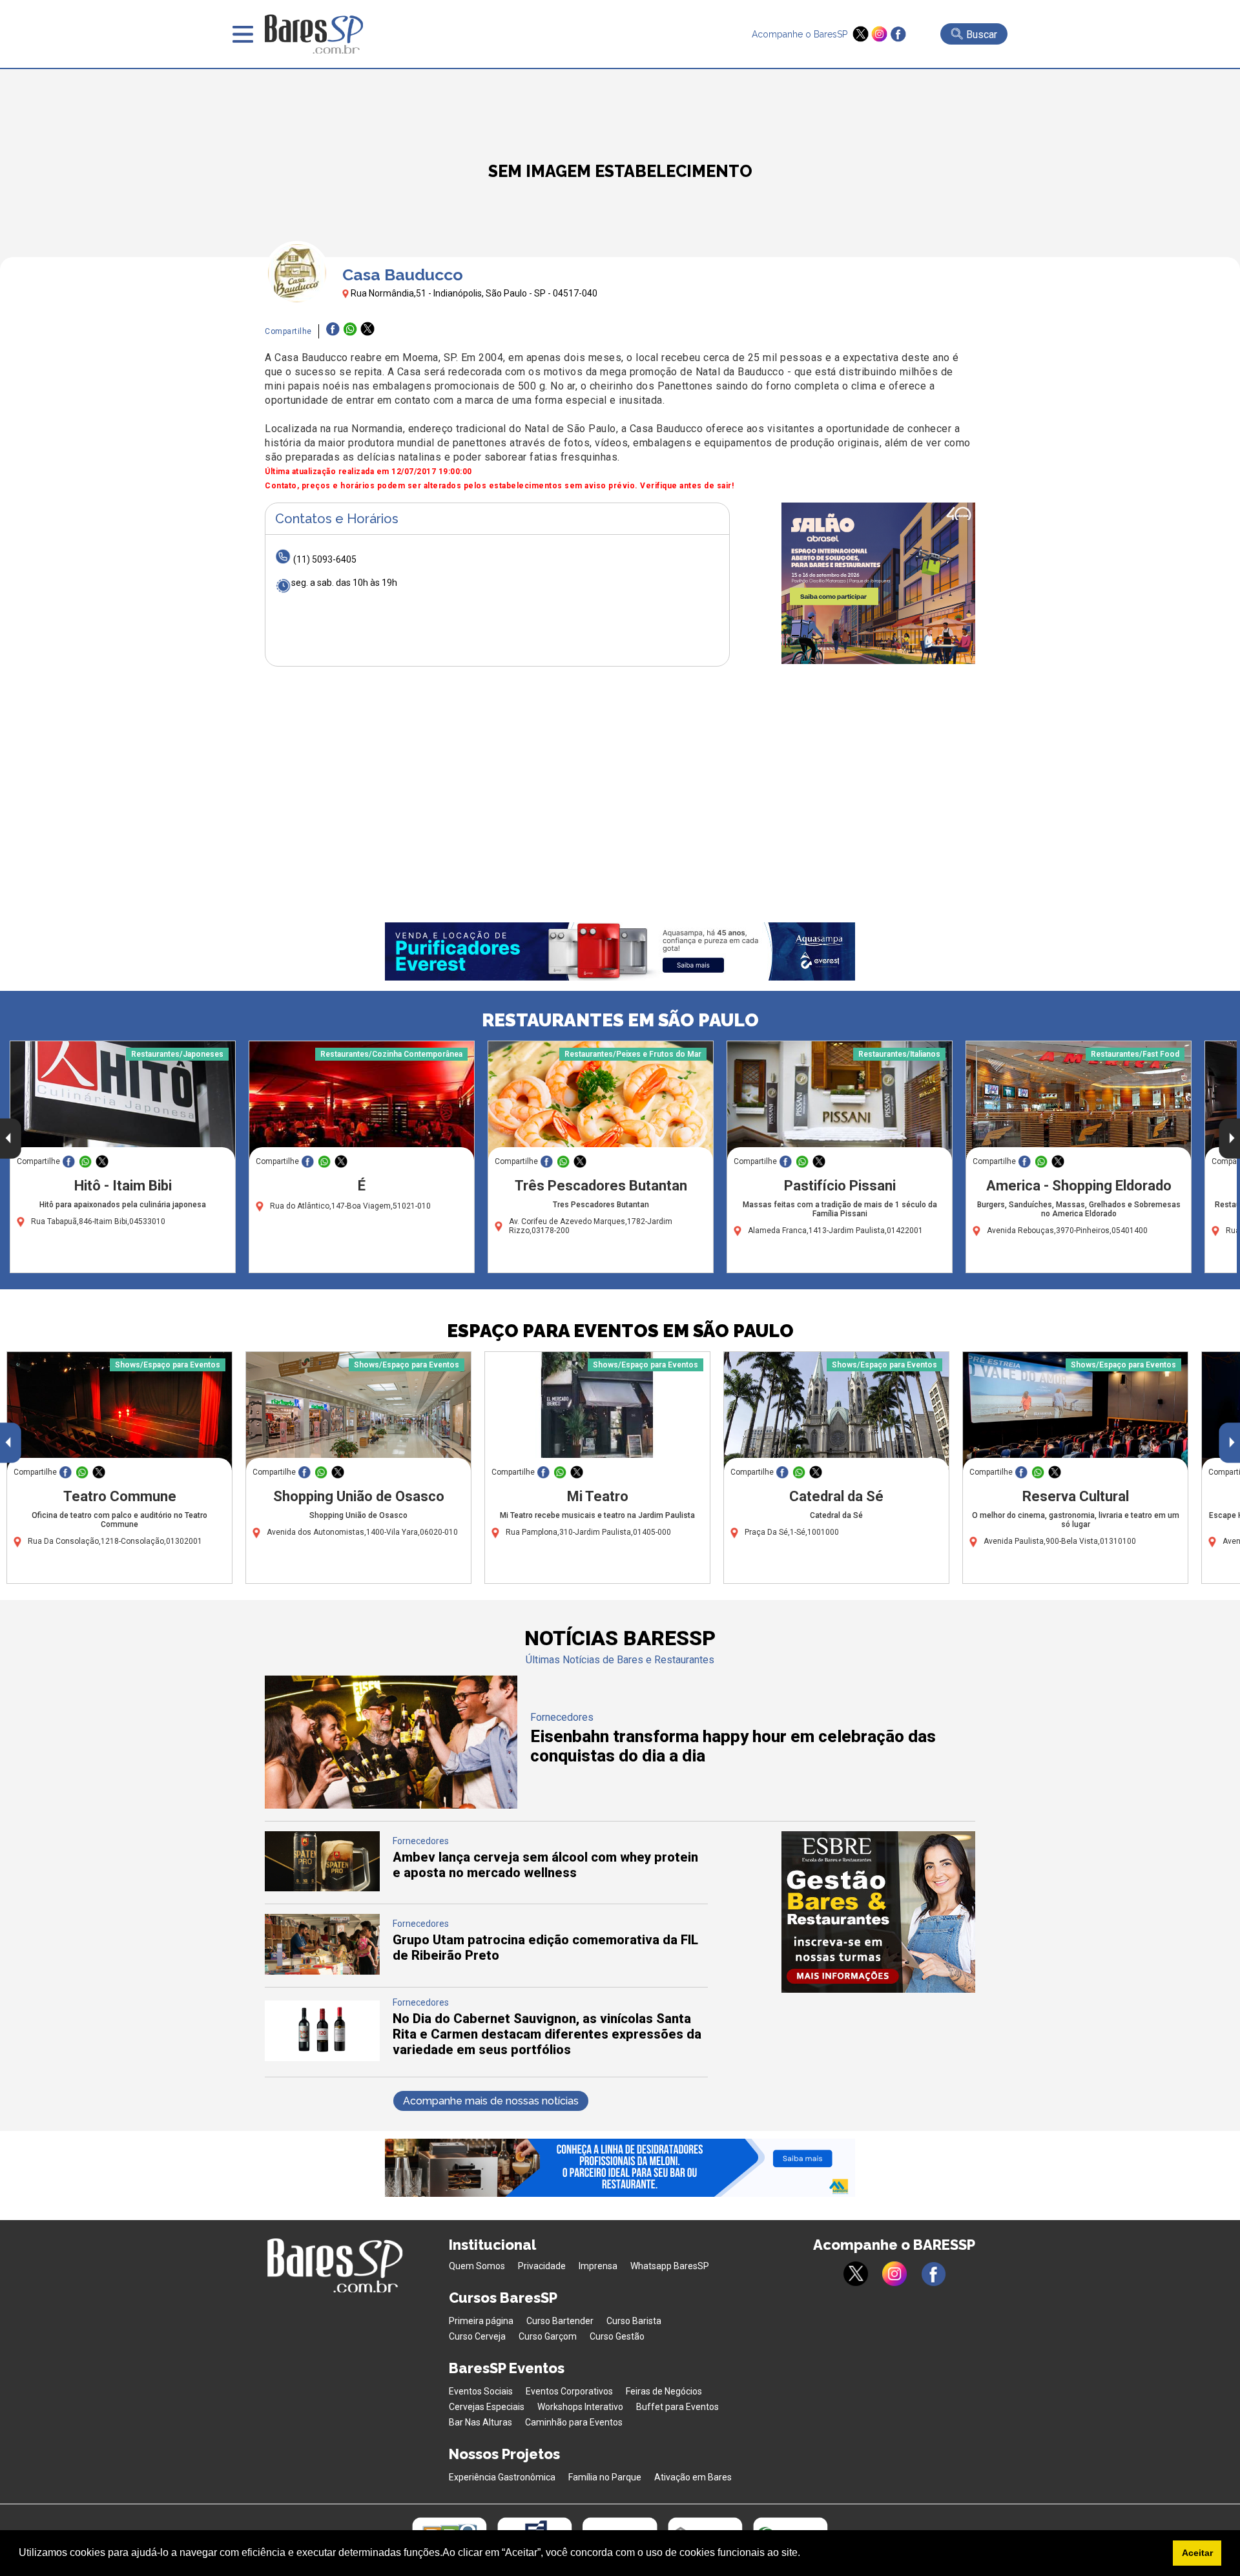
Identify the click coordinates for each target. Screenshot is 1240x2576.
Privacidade (542, 2266)
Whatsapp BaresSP (670, 2266)
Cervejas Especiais (487, 2407)
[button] (805, 2554)
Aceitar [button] (1197, 2553)
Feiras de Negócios (664, 2391)
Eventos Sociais (481, 2391)
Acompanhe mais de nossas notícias (491, 2101)
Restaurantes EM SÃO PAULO (620, 1020)
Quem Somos (477, 2266)
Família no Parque (605, 2477)
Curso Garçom (548, 2336)
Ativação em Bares (693, 2477)
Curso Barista (634, 2321)
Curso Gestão (617, 2336)
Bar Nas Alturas (480, 2422)
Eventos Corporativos (569, 2391)
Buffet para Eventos (677, 2407)
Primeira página (481, 2321)
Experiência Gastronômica (502, 2477)
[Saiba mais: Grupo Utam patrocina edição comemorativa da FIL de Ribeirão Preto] (322, 1971)
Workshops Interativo (580, 2407)
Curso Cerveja (477, 2336)
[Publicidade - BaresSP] (878, 583)
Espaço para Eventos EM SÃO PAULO (620, 1331)
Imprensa (598, 2266)
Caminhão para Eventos (574, 2422)
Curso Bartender (560, 2321)
